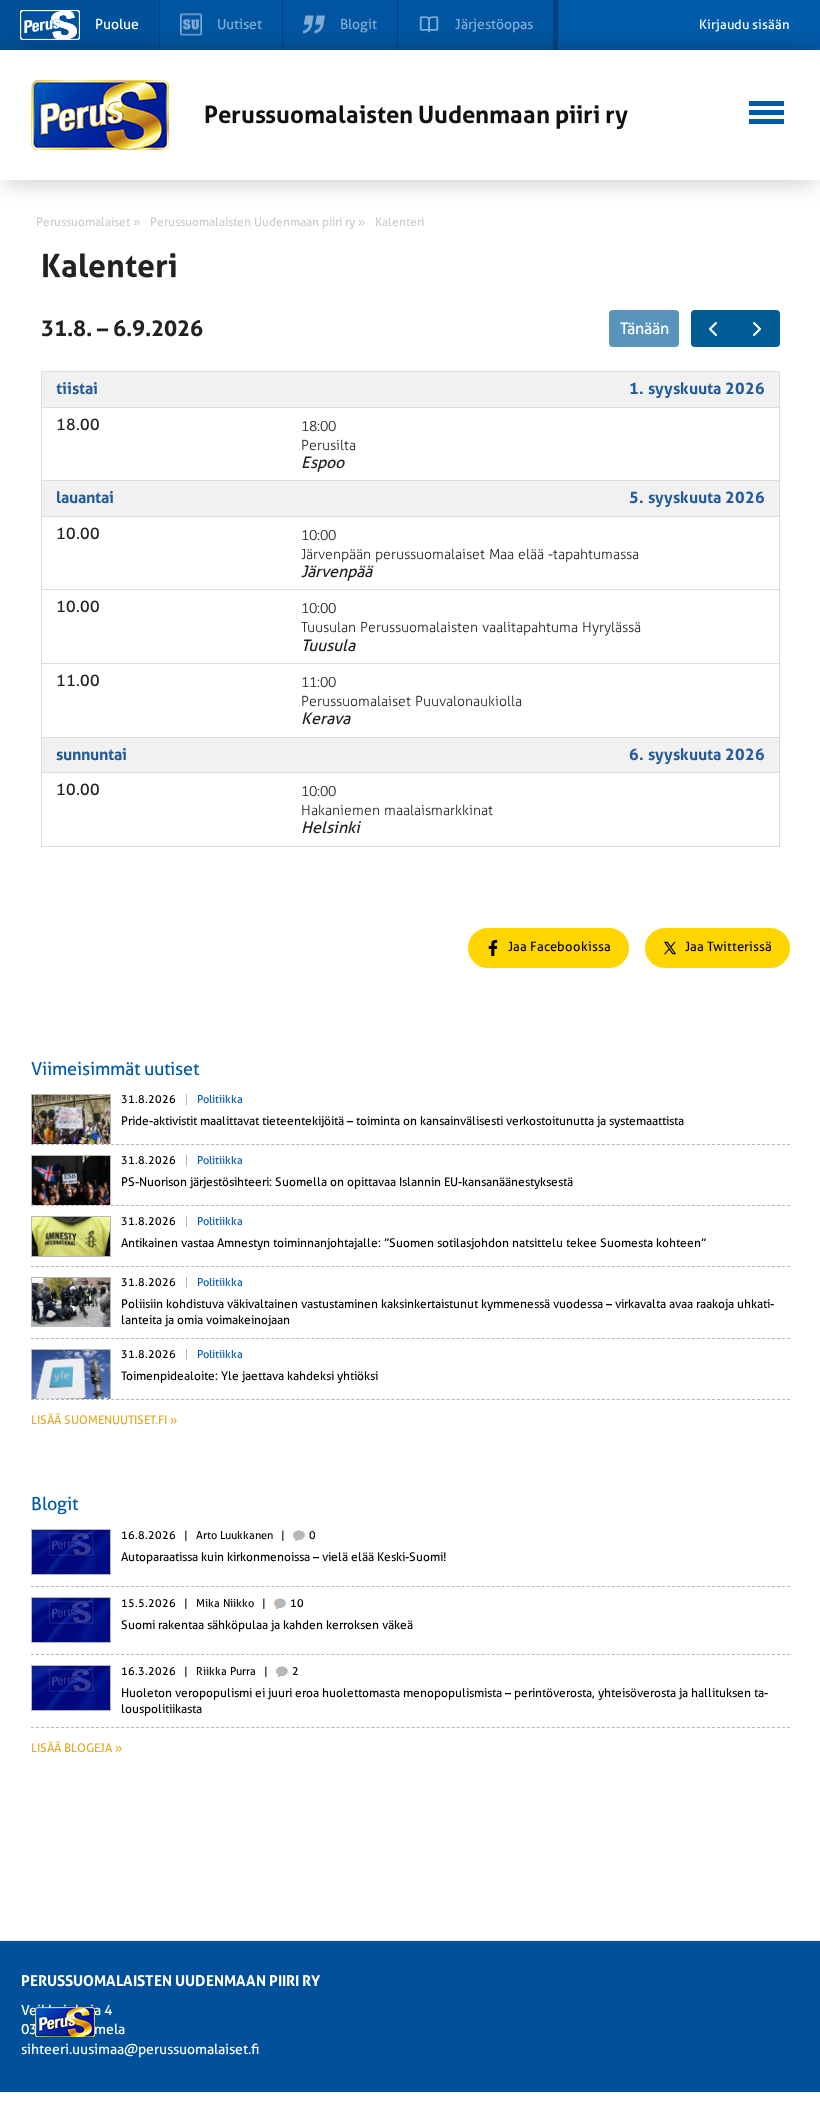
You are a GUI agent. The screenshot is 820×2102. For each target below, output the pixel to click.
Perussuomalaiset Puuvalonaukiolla (411, 701)
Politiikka (220, 1099)
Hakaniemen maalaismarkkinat (397, 810)
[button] (766, 110)
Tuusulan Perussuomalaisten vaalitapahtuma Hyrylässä (471, 627)
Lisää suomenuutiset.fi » (104, 1420)
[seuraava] (757, 329)
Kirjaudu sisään (744, 24)
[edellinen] (713, 329)
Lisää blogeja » (76, 1748)
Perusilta (328, 445)
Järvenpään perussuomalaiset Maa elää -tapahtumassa (470, 554)
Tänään (644, 328)
